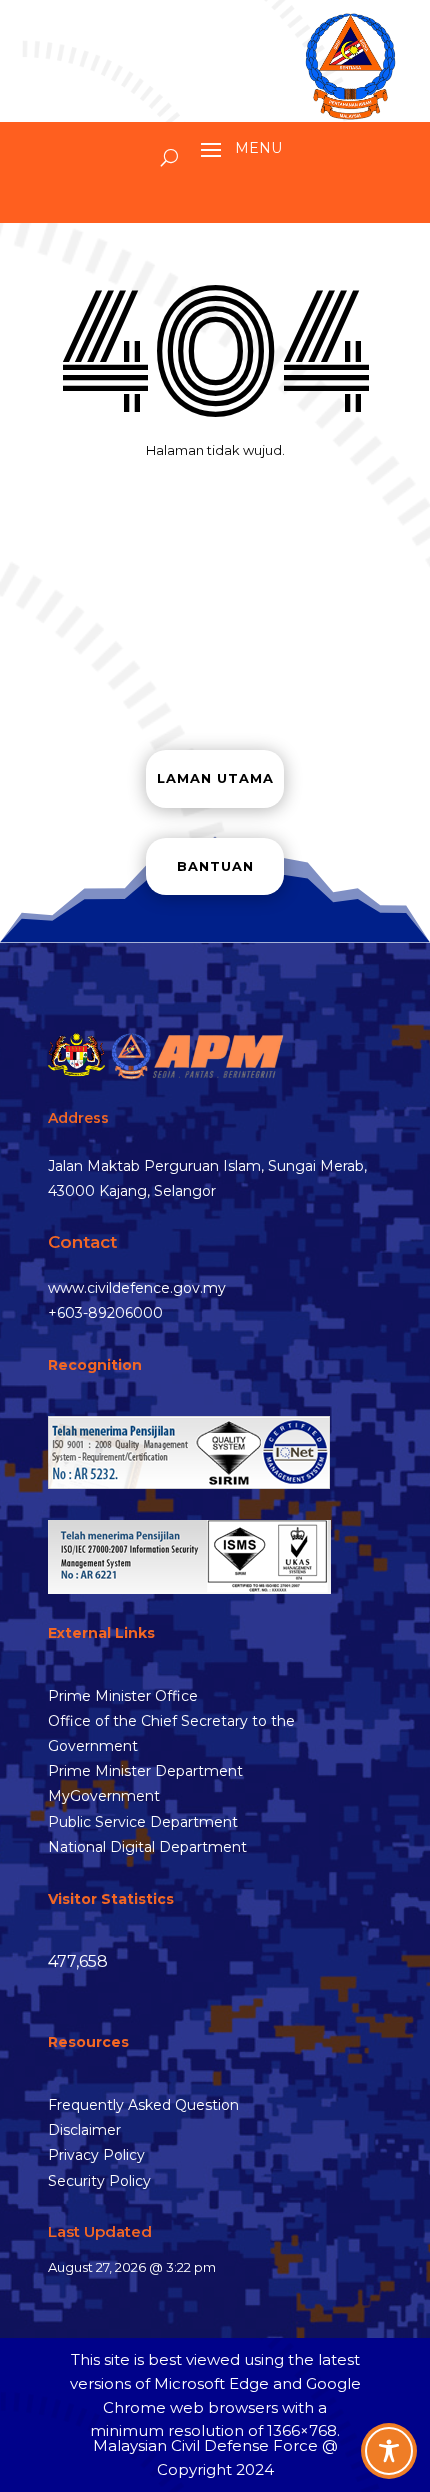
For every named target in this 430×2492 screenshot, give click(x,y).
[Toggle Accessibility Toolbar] (389, 2451)
